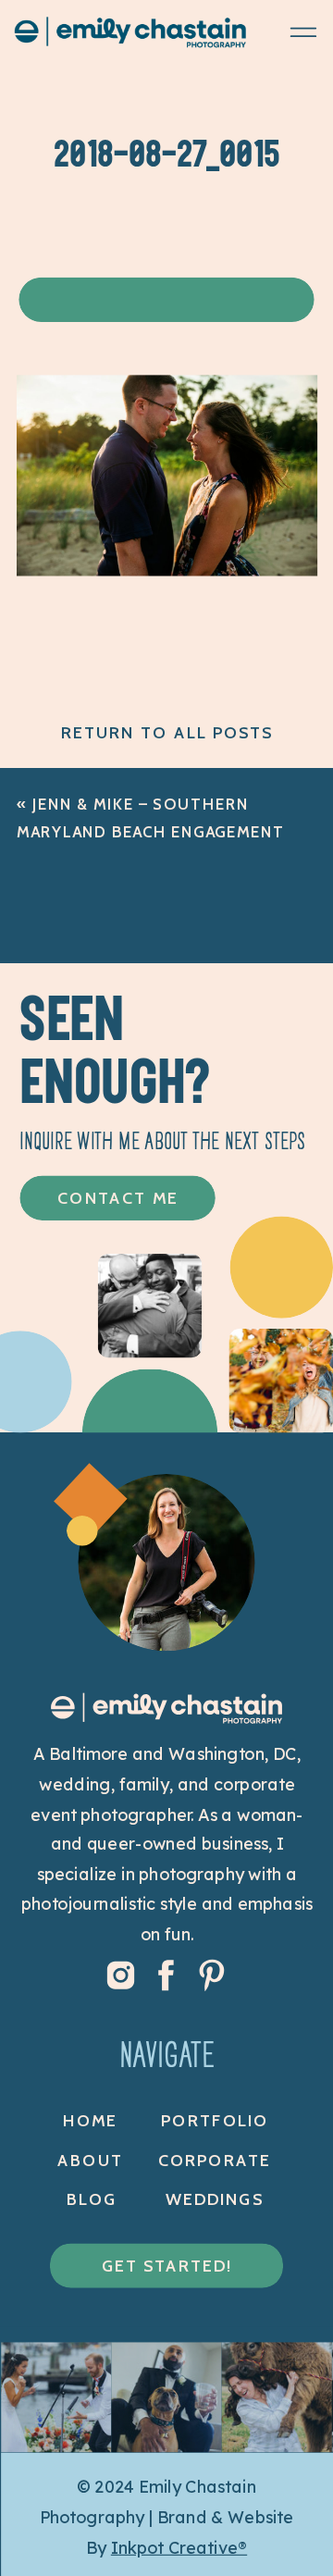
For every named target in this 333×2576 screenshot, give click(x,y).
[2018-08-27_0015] (167, 570)
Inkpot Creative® (179, 2548)
